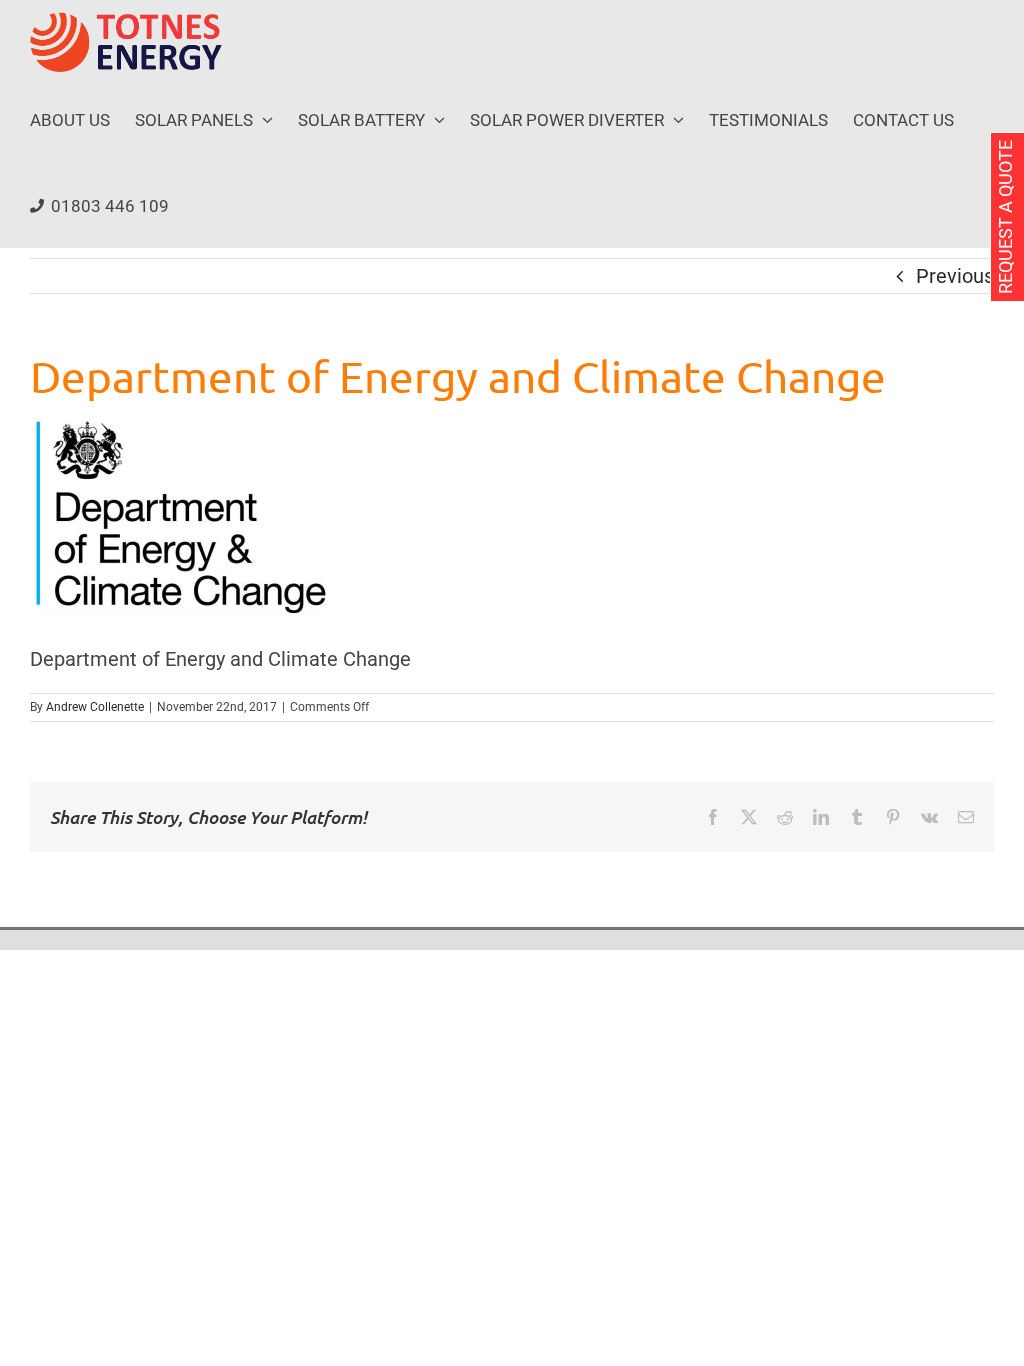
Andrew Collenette (95, 707)
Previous (955, 276)
